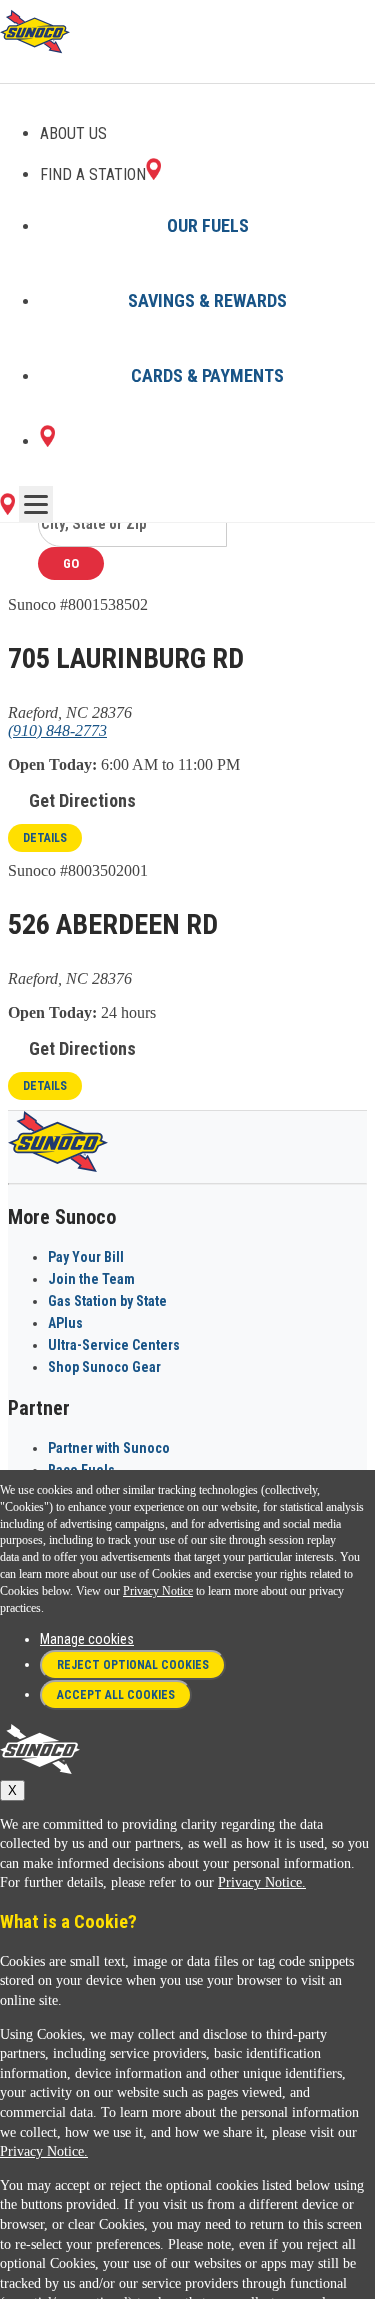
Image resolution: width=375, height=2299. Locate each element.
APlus (65, 1323)
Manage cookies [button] (87, 1639)
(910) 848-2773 (57, 730)
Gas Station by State (107, 1301)
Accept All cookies (116, 1695)
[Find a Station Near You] (7, 509)
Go (71, 563)
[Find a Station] (47, 441)
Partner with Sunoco (109, 1448)
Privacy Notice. (262, 1882)
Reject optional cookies (133, 1665)
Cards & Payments (207, 375)
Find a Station (93, 174)
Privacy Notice (158, 1591)
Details (45, 838)
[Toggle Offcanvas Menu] (36, 504)
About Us (73, 133)
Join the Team (91, 1279)
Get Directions (82, 800)
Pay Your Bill (86, 1257)
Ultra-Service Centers (114, 1345)
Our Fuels (208, 225)
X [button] (12, 1790)
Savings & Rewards (207, 300)
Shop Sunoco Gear (104, 1367)
